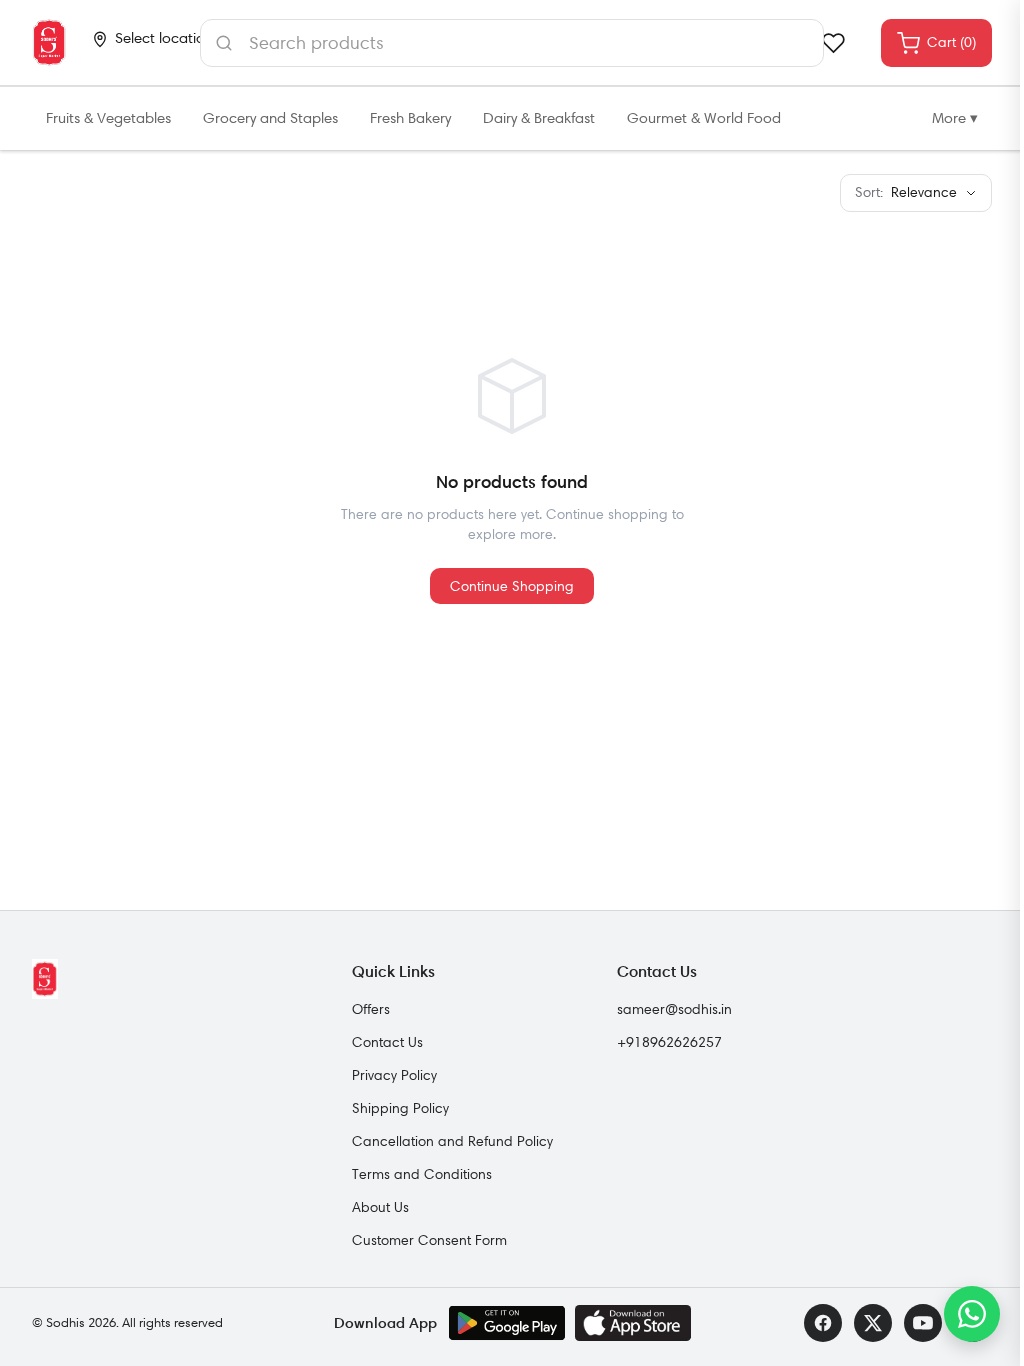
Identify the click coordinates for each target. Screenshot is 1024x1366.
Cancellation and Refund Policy (452, 1141)
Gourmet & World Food (704, 118)
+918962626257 (669, 1042)
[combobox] (512, 43)
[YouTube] (923, 1323)
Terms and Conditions (422, 1174)
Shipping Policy (400, 1108)
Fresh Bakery (410, 118)
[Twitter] (873, 1323)
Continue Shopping (512, 586)
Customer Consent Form (429, 1240)
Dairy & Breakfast (539, 118)
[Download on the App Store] (633, 1323)
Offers (371, 1009)
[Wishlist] (833, 43)
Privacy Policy (394, 1075)
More (955, 118)
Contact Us (387, 1042)
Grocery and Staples (270, 118)
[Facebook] (823, 1323)
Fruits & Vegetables (108, 118)
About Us (380, 1207)
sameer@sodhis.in (674, 1009)
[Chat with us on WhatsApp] (972, 1314)
